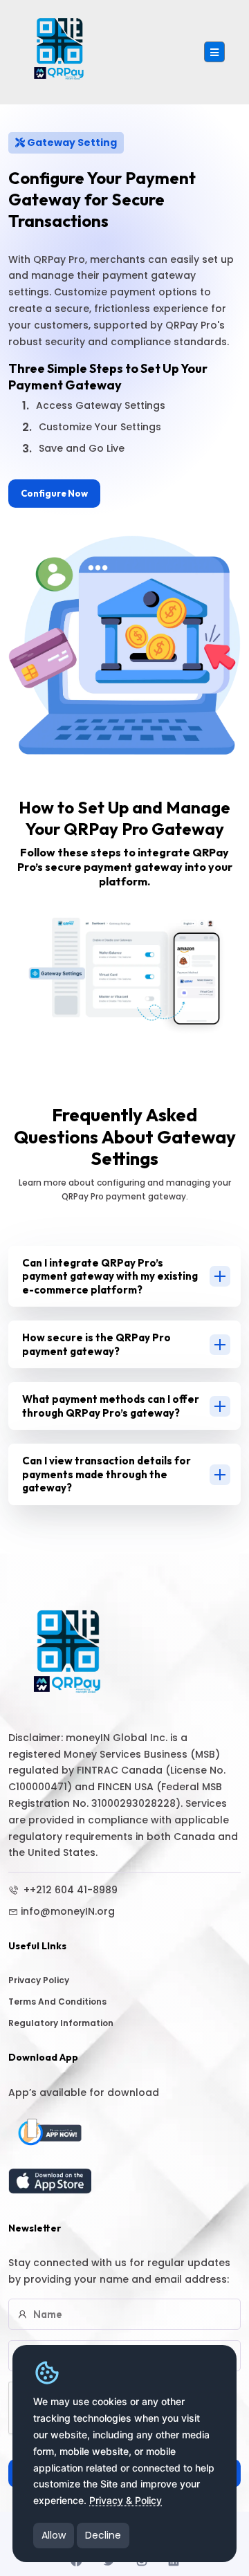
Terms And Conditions (57, 2002)
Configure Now (54, 493)
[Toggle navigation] (214, 52)
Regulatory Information (61, 2023)
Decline (103, 2535)
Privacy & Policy (126, 2500)
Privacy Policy (39, 1980)
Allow (54, 2535)
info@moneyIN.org (68, 1911)
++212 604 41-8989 (69, 1890)
